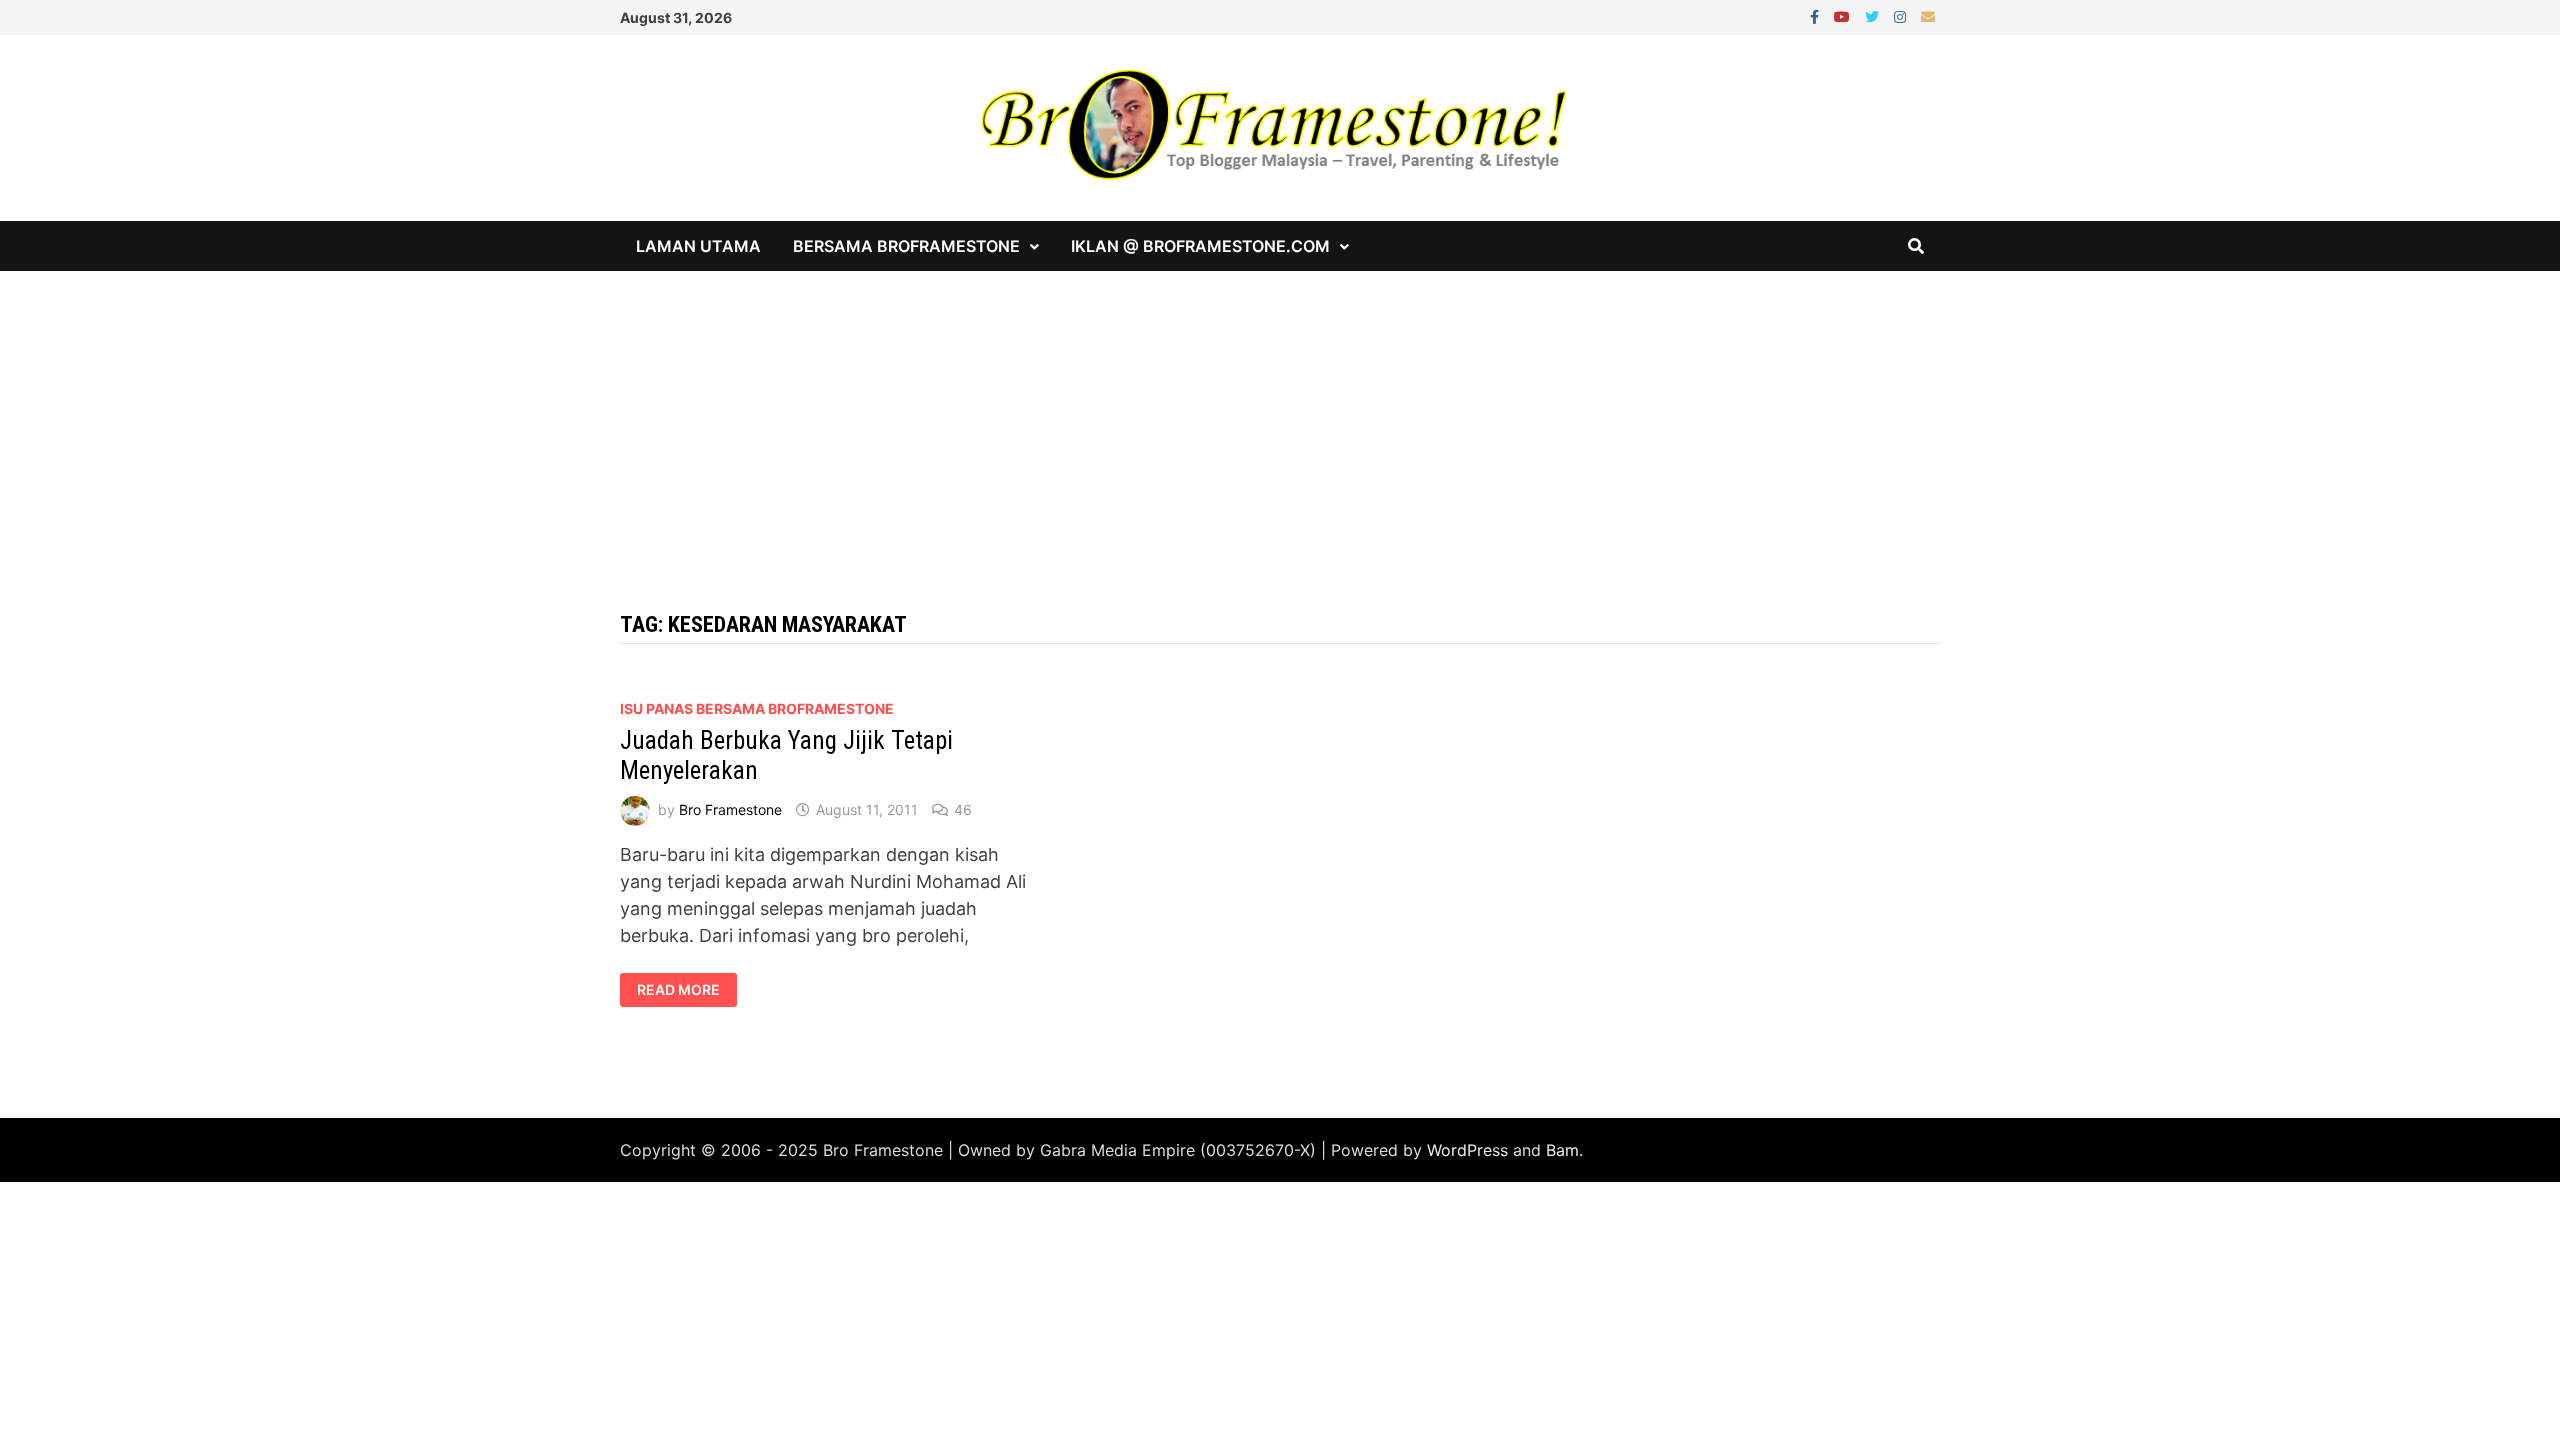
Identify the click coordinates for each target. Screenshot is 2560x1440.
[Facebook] (1817, 15)
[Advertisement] (1280, 421)
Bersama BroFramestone (906, 246)
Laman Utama (698, 246)
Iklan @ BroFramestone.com (1200, 246)
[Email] (1928, 15)
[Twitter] (1874, 15)
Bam (1562, 1150)
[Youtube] (1844, 15)
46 (963, 809)
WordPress (1467, 1150)
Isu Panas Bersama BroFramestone (757, 708)
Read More (686, 990)
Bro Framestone (730, 809)
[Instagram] (1902, 15)
